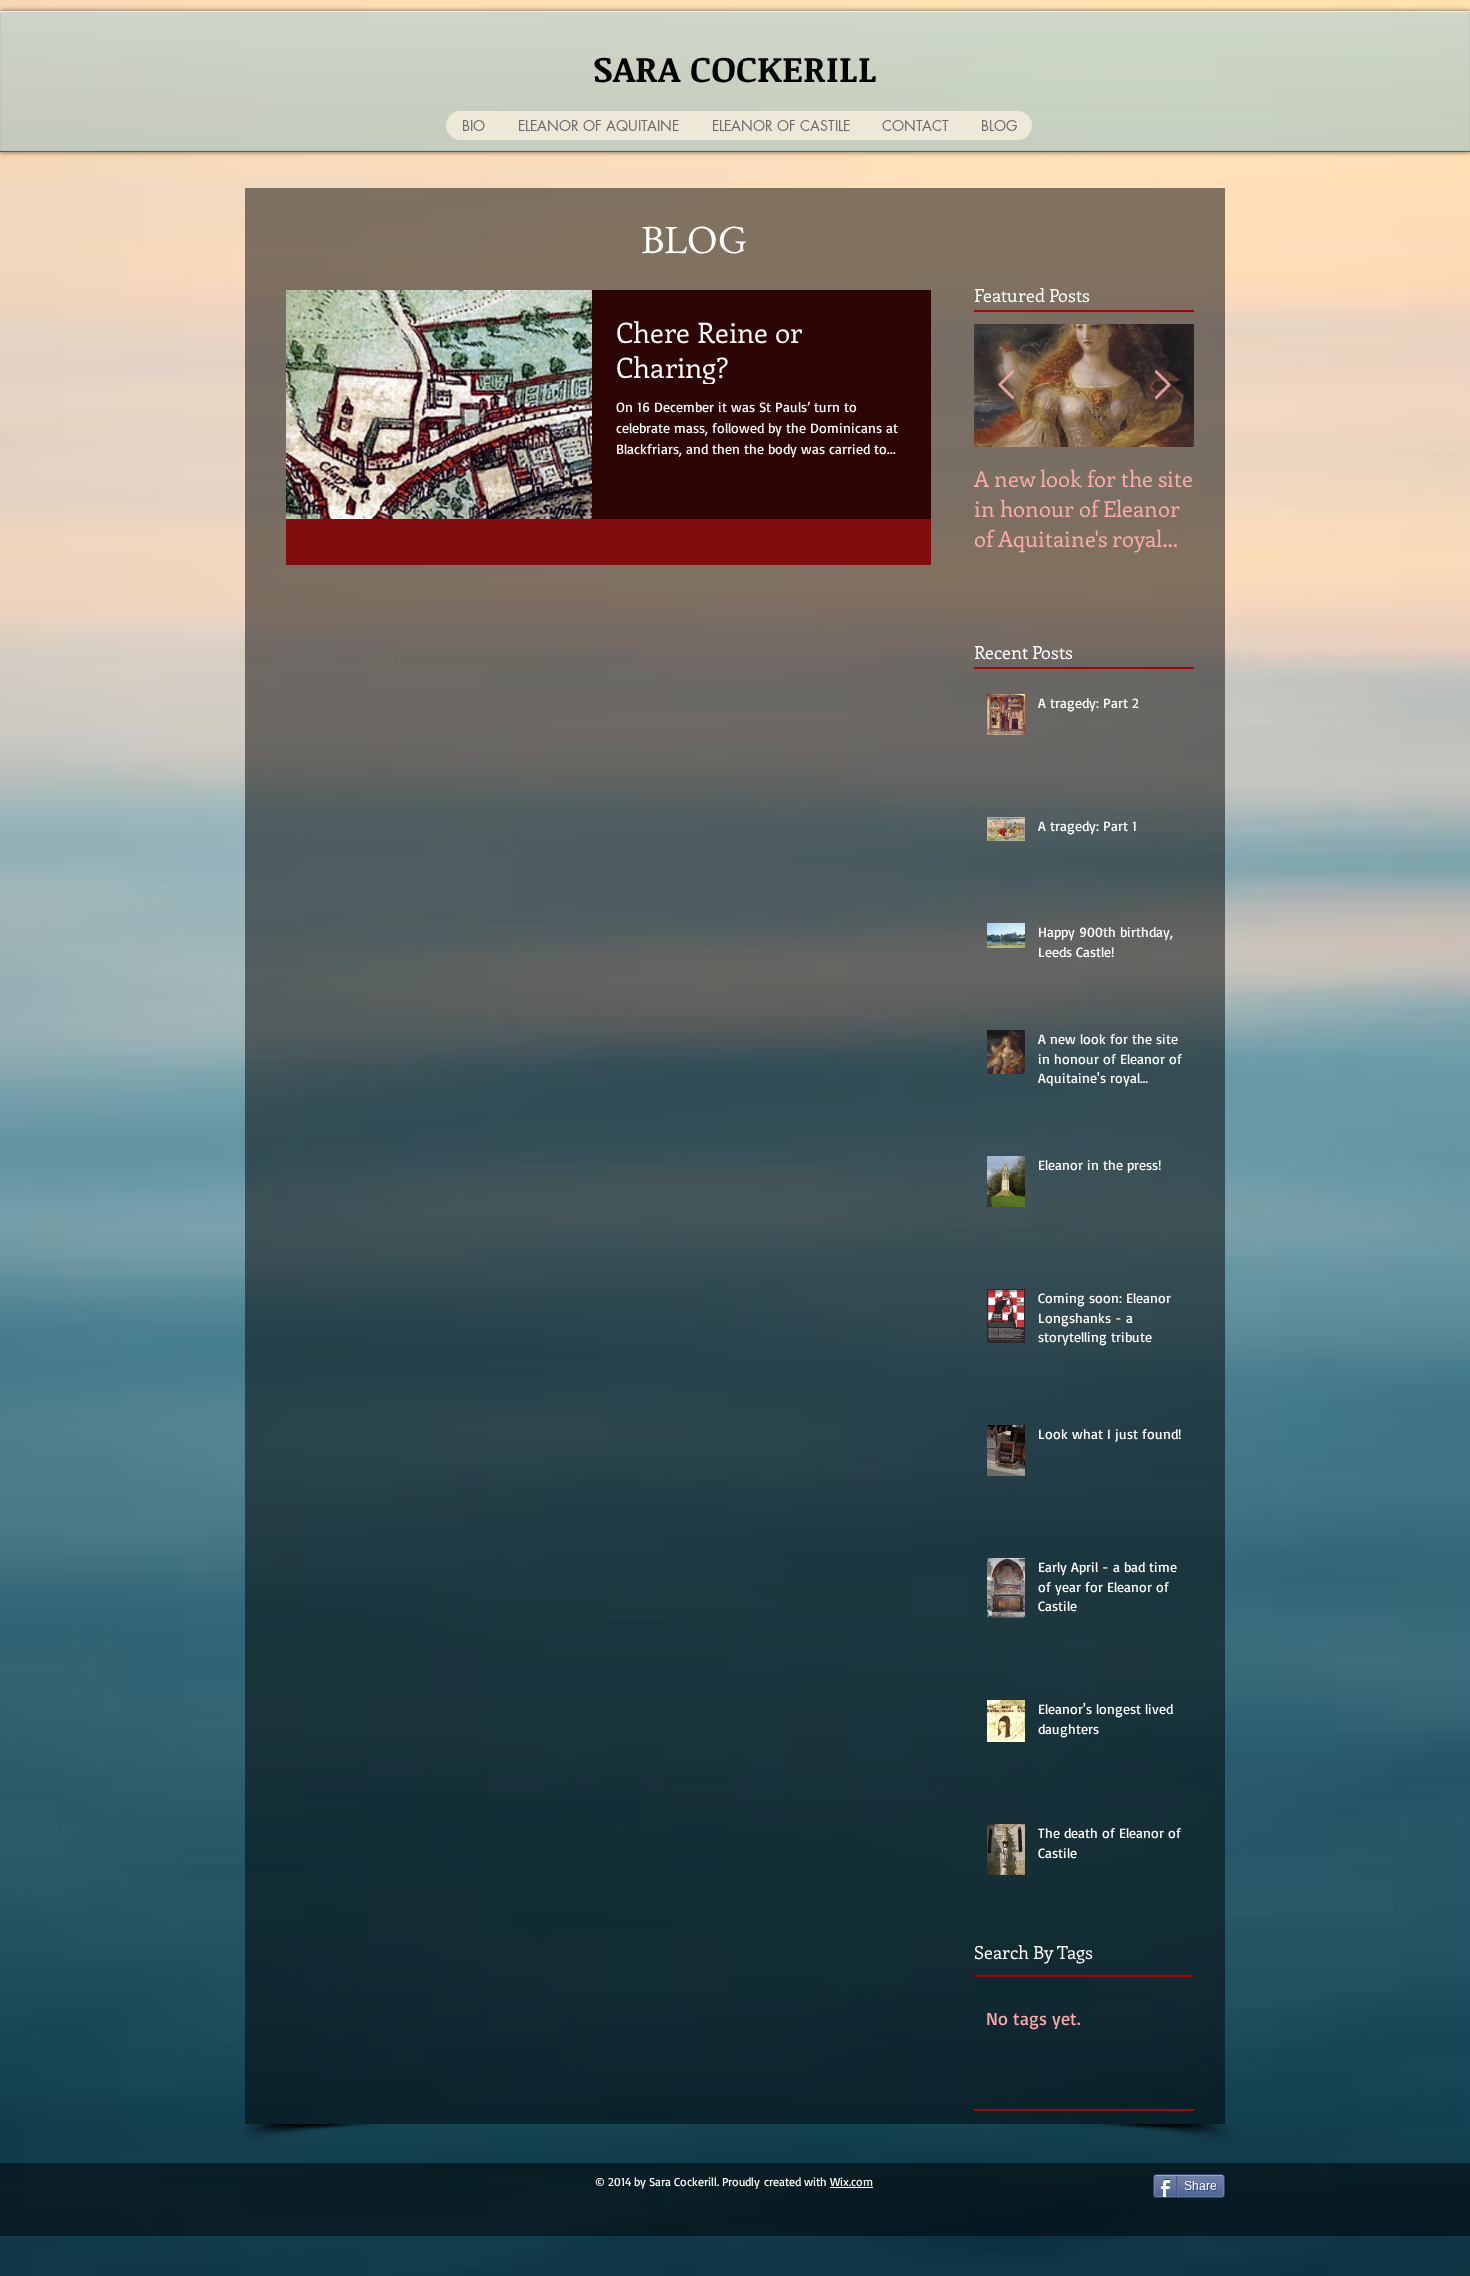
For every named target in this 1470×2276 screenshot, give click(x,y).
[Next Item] (1162, 385)
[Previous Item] (1006, 385)
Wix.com (851, 2181)
